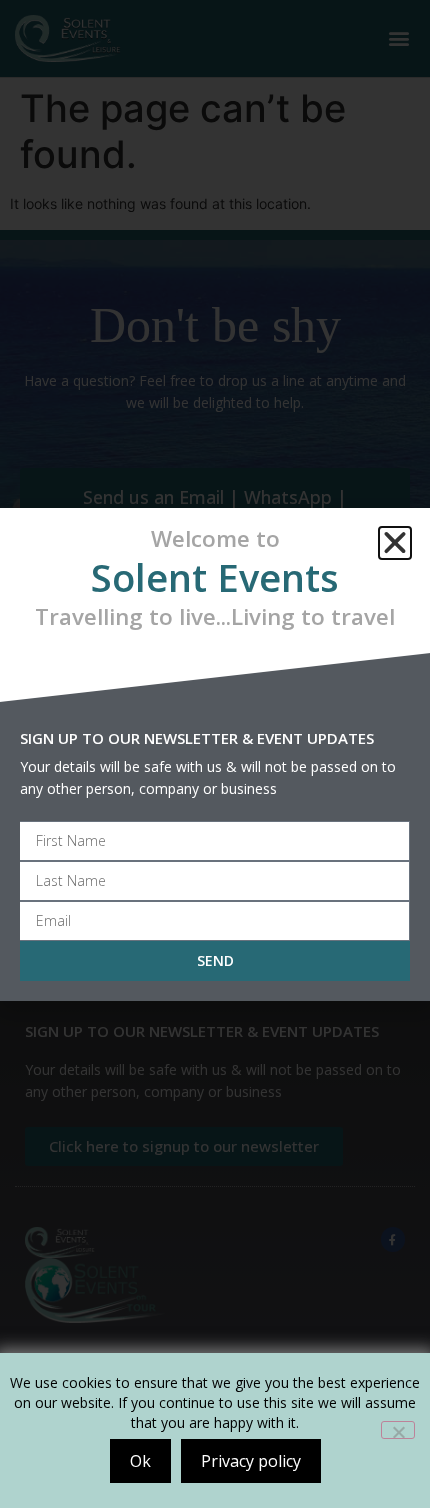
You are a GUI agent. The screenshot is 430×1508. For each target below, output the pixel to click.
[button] (395, 543)
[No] (398, 1430)
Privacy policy (251, 1461)
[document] (215, 754)
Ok (140, 1461)
